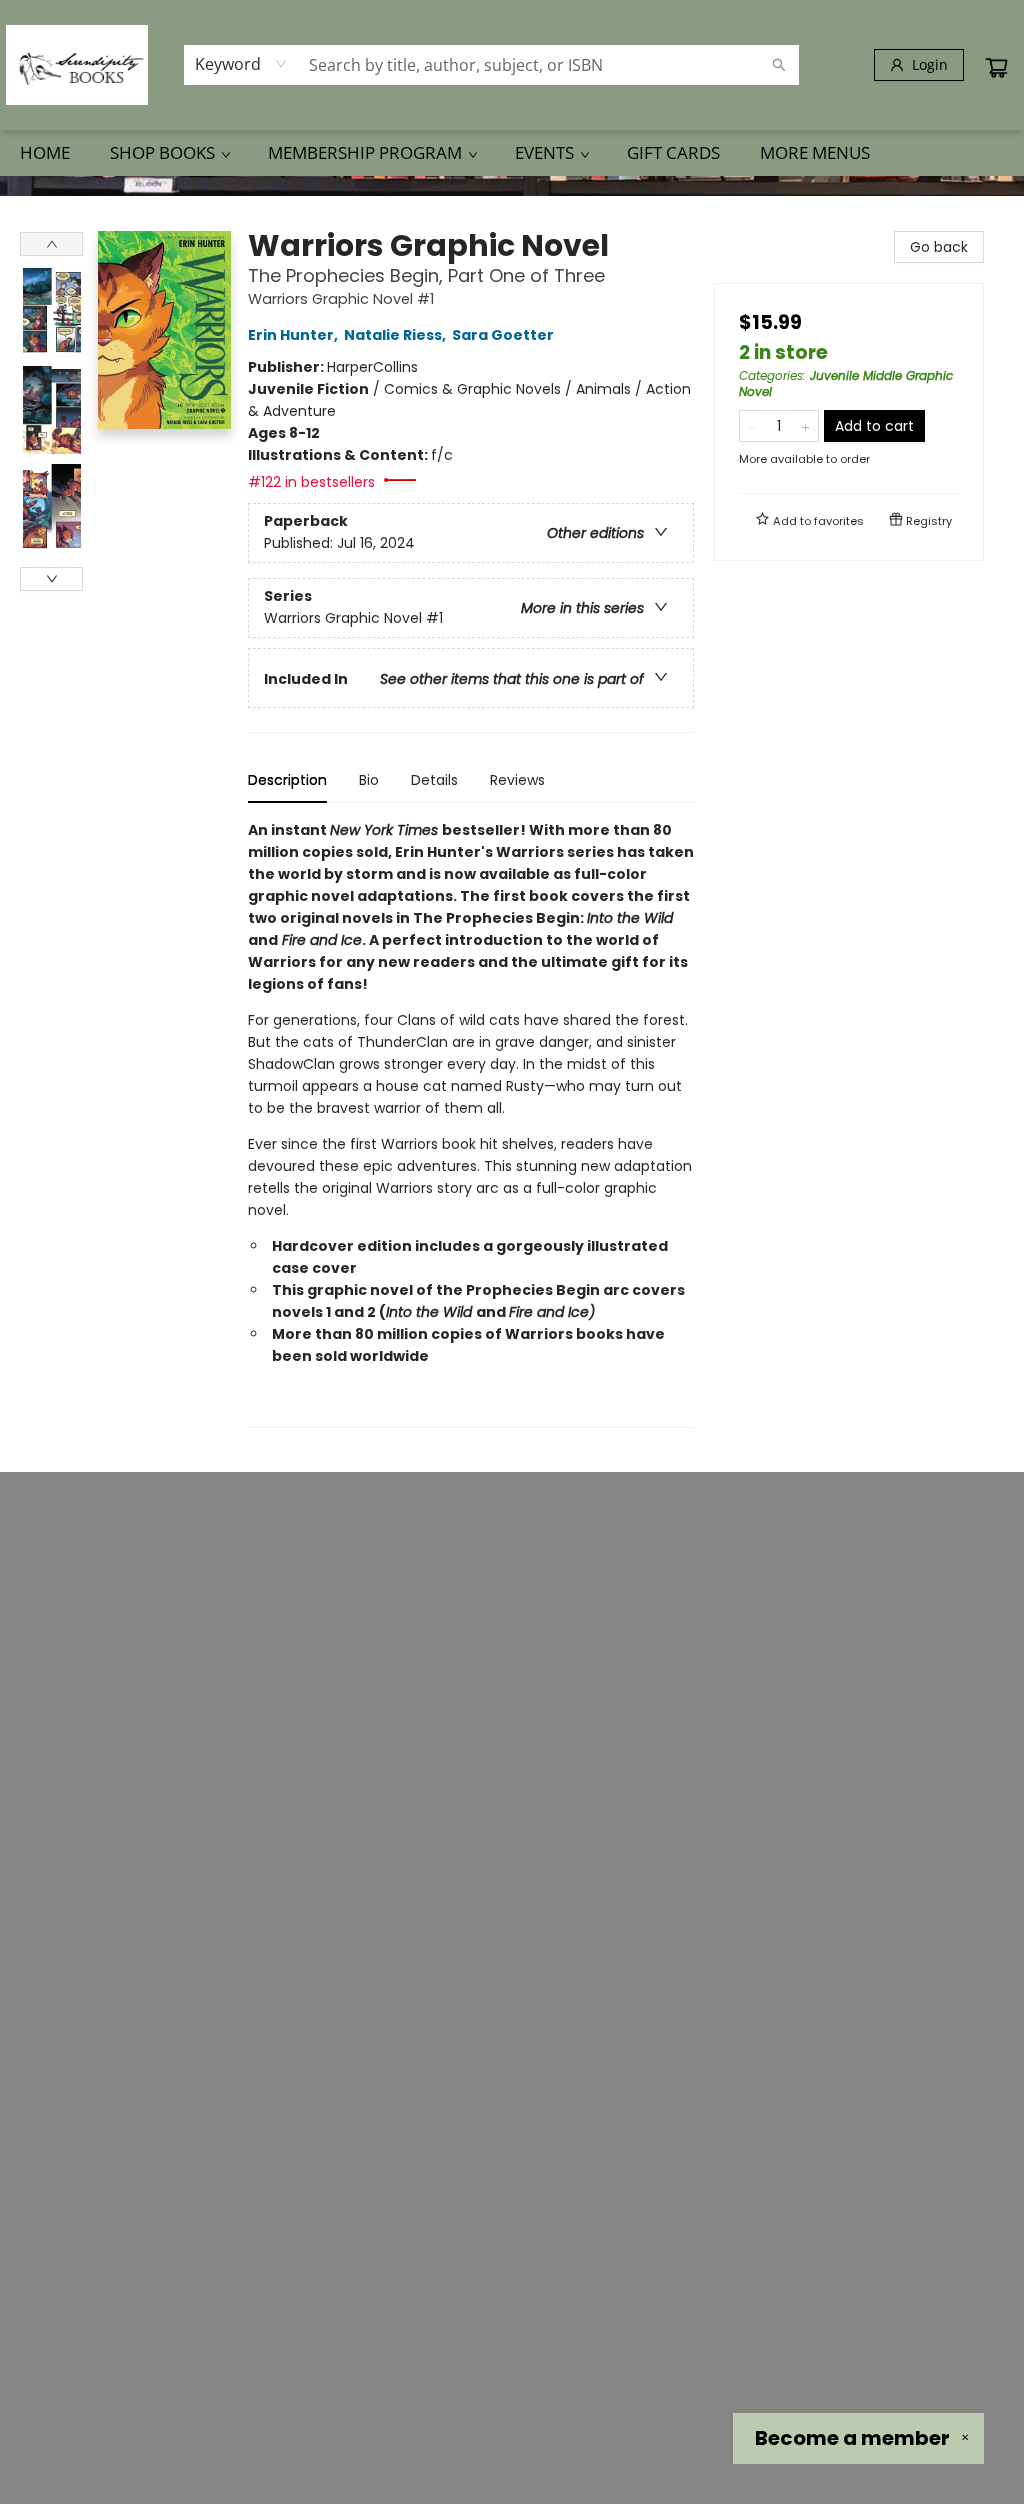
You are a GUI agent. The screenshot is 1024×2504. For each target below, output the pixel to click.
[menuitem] (45, 153)
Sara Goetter (503, 335)
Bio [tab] (369, 780)
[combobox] (241, 64)
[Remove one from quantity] (752, 426)
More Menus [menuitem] (815, 152)
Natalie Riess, (396, 335)
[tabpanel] (471, 1123)
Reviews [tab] (517, 780)
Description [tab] (287, 780)
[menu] (512, 153)
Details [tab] (434, 780)
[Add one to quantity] (805, 426)
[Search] (779, 65)
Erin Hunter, (294, 335)
